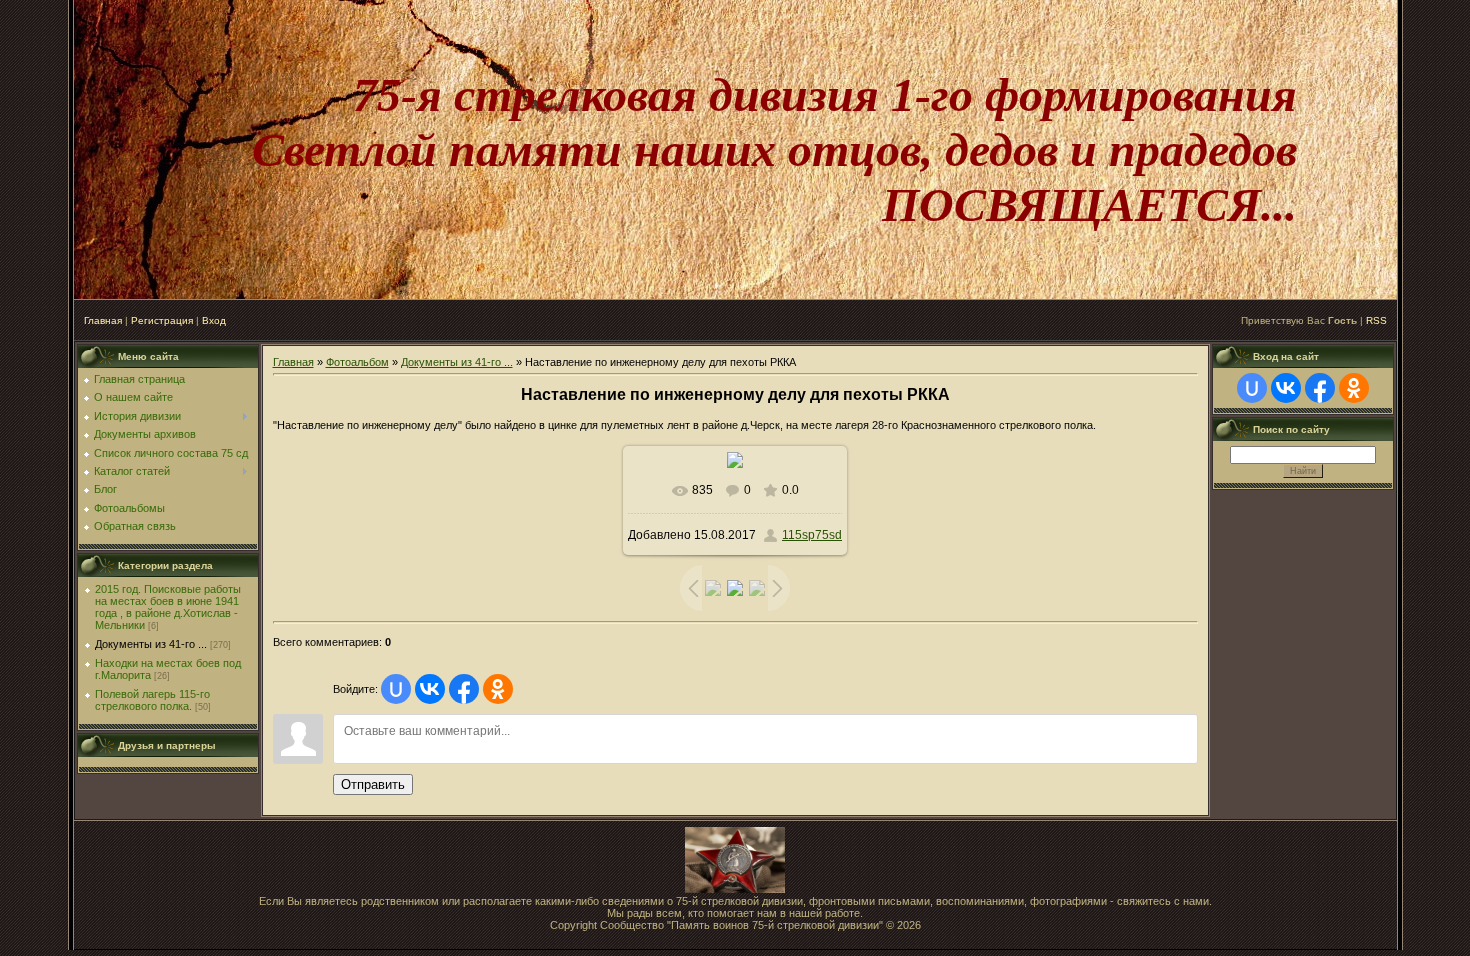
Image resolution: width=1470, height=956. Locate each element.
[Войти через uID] (396, 689)
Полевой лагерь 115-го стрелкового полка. (152, 700)
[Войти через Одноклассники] (498, 689)
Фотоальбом (357, 362)
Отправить (373, 784)
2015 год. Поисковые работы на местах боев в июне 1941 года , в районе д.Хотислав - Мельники (168, 607)
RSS (1376, 320)
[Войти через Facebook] (464, 689)
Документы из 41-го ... (151, 644)
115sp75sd (812, 535)
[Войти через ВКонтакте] (430, 689)
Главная (103, 320)
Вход (214, 320)
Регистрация (162, 320)
